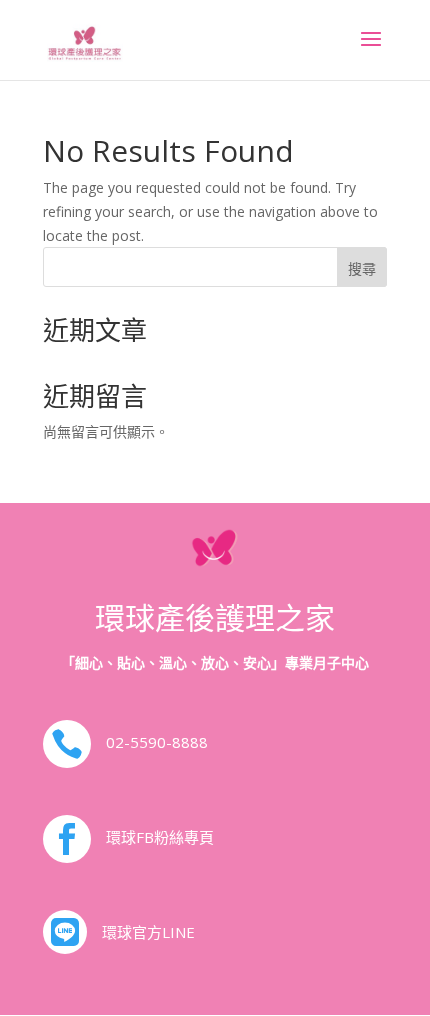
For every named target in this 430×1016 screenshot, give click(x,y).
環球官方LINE (148, 932)
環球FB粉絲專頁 (160, 837)
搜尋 (362, 268)
